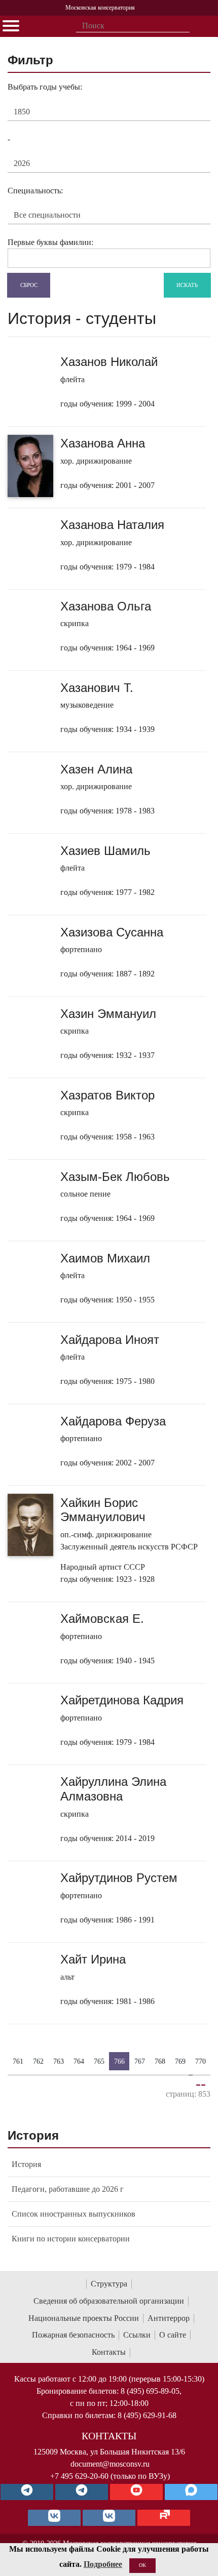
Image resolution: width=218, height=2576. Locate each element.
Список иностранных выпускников (74, 2214)
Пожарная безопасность (73, 2335)
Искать (187, 284)
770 (201, 2061)
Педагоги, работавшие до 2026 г (68, 2189)
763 (59, 2061)
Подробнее (103, 2564)
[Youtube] (136, 2492)
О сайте (173, 2335)
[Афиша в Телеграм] (164, 2518)
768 (160, 2061)
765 (99, 2061)
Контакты (109, 2352)
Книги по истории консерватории (71, 2239)
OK (142, 2565)
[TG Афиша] (82, 2492)
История (26, 2164)
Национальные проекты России (84, 2318)
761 (18, 2061)
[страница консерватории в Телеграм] (27, 2492)
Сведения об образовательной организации (109, 2301)
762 (38, 2061)
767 (140, 2061)
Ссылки (137, 2335)
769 (180, 2061)
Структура (109, 2284)
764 (79, 2061)
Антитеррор (169, 2318)
